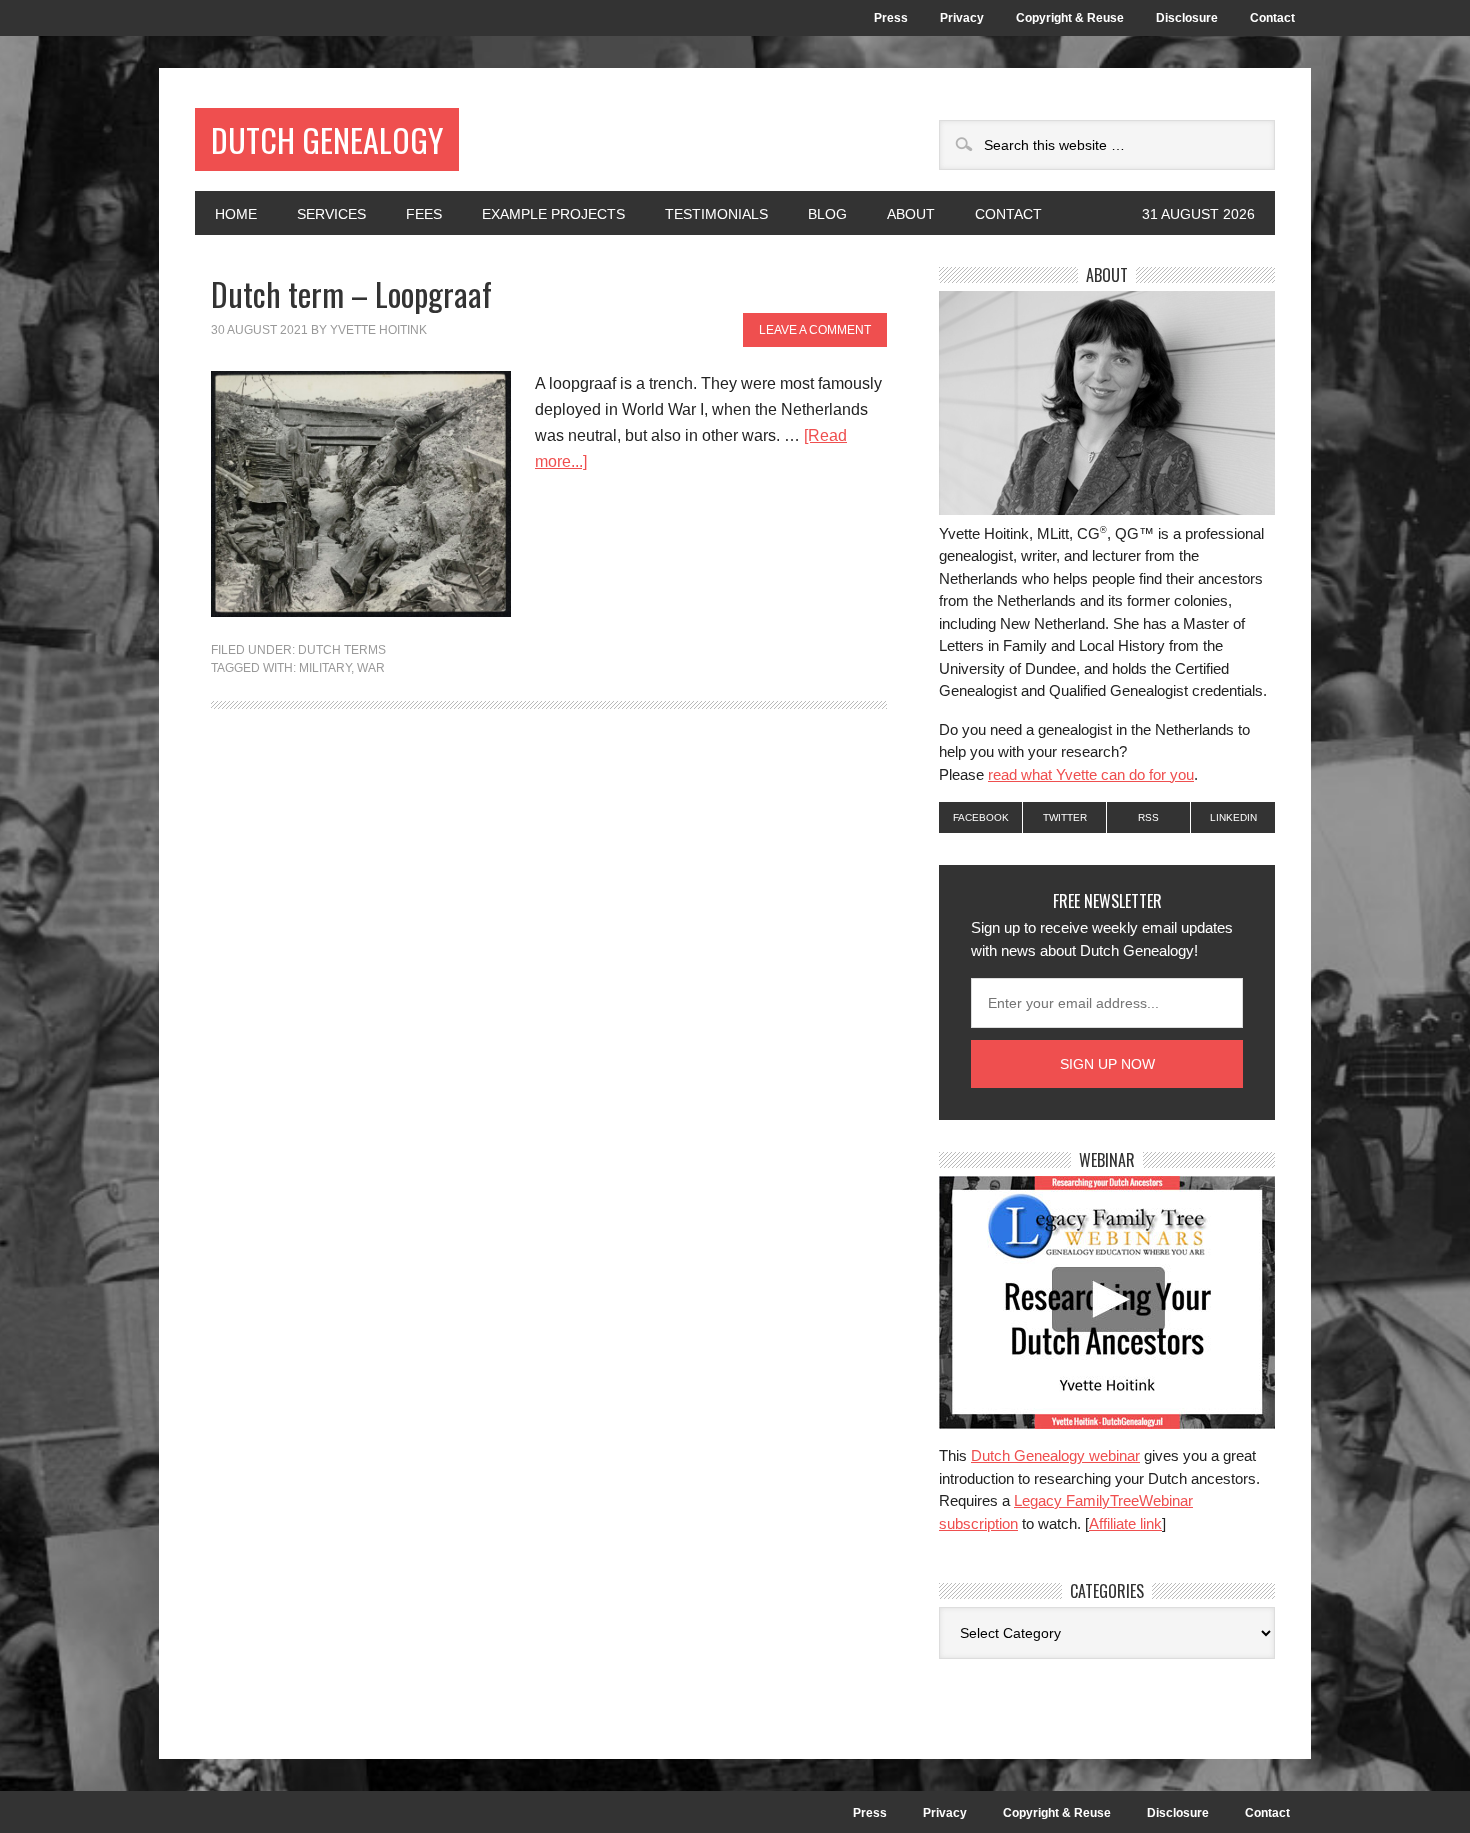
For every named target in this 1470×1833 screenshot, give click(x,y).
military (325, 668)
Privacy (962, 18)
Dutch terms (342, 650)
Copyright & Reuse (1070, 18)
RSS (1148, 817)
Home (236, 214)
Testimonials (716, 214)
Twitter (1065, 817)
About (901, 214)
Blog (827, 214)
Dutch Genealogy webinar (1055, 1455)
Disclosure (1187, 18)
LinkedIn (1233, 817)
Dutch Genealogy (327, 139)
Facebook (981, 817)
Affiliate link (1125, 1523)
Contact (1272, 18)
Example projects (553, 214)
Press (891, 18)
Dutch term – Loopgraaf (351, 293)
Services (331, 214)
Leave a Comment (815, 330)
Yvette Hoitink (378, 330)
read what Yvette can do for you (1091, 774)
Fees (424, 214)
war (371, 668)
